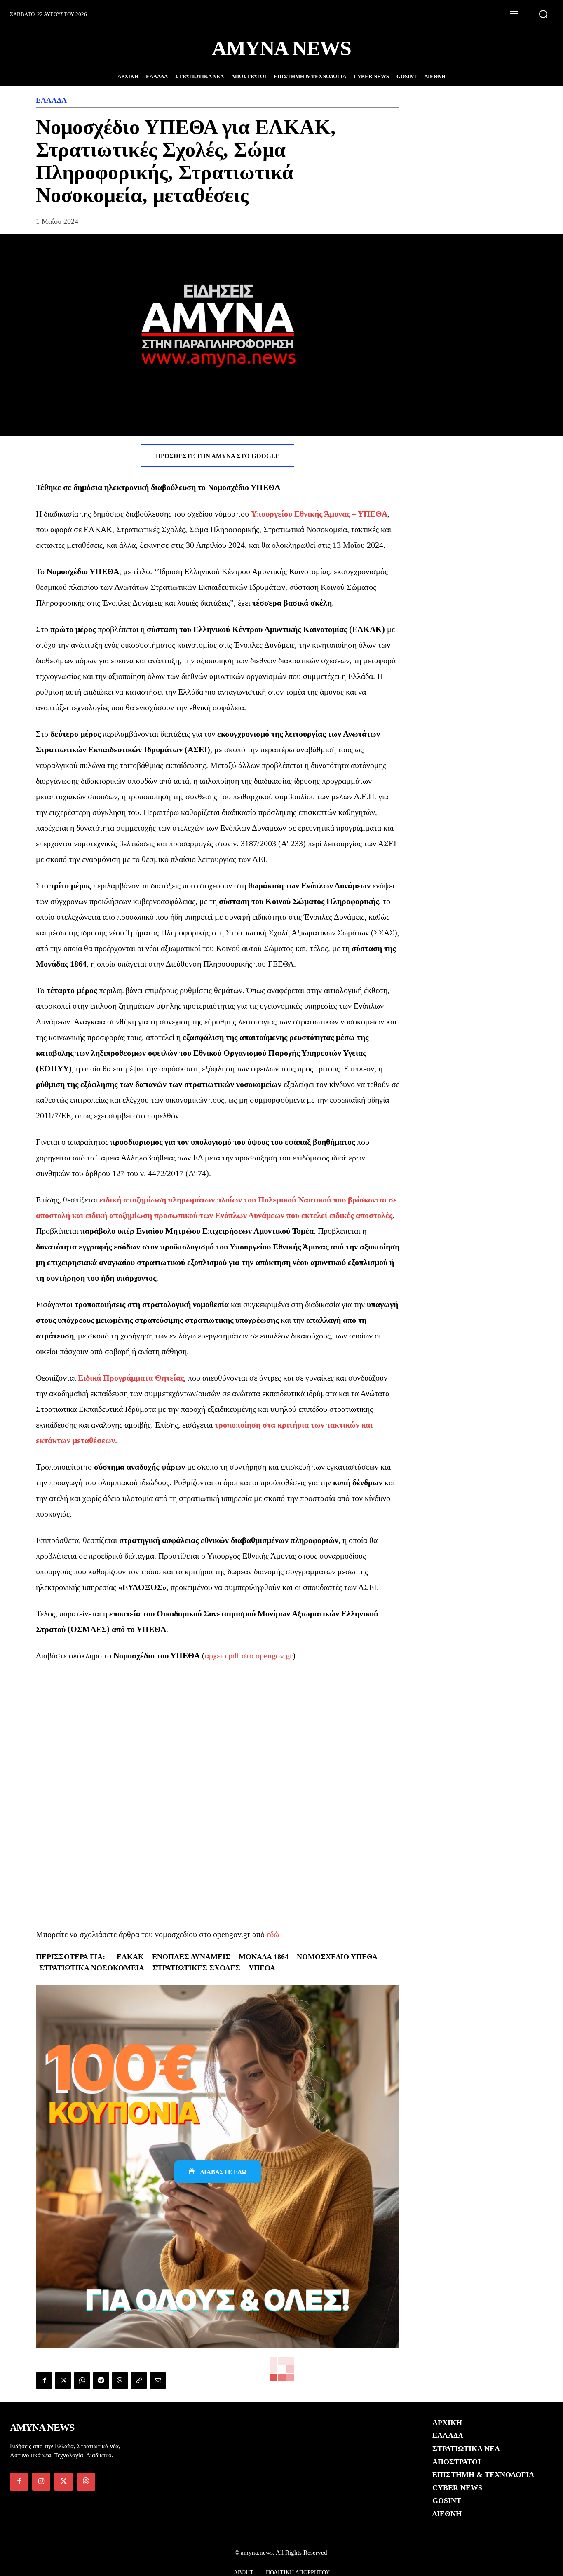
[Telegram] (101, 2381)
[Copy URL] (139, 2381)
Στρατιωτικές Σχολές (196, 1968)
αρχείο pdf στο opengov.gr (249, 1655)
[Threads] (86, 2482)
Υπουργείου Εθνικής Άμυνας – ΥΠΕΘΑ (319, 514)
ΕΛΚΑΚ (130, 1957)
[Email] (158, 2381)
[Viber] (120, 2381)
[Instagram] (41, 2482)
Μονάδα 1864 (264, 1957)
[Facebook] (44, 2381)
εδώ (273, 1934)
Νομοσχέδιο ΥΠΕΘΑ (337, 1957)
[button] (543, 14)
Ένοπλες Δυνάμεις (191, 1957)
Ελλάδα (51, 100)
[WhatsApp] (82, 2381)
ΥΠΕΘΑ (262, 1968)
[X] (63, 2381)
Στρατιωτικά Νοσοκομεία (92, 1968)
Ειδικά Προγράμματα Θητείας (131, 1378)
